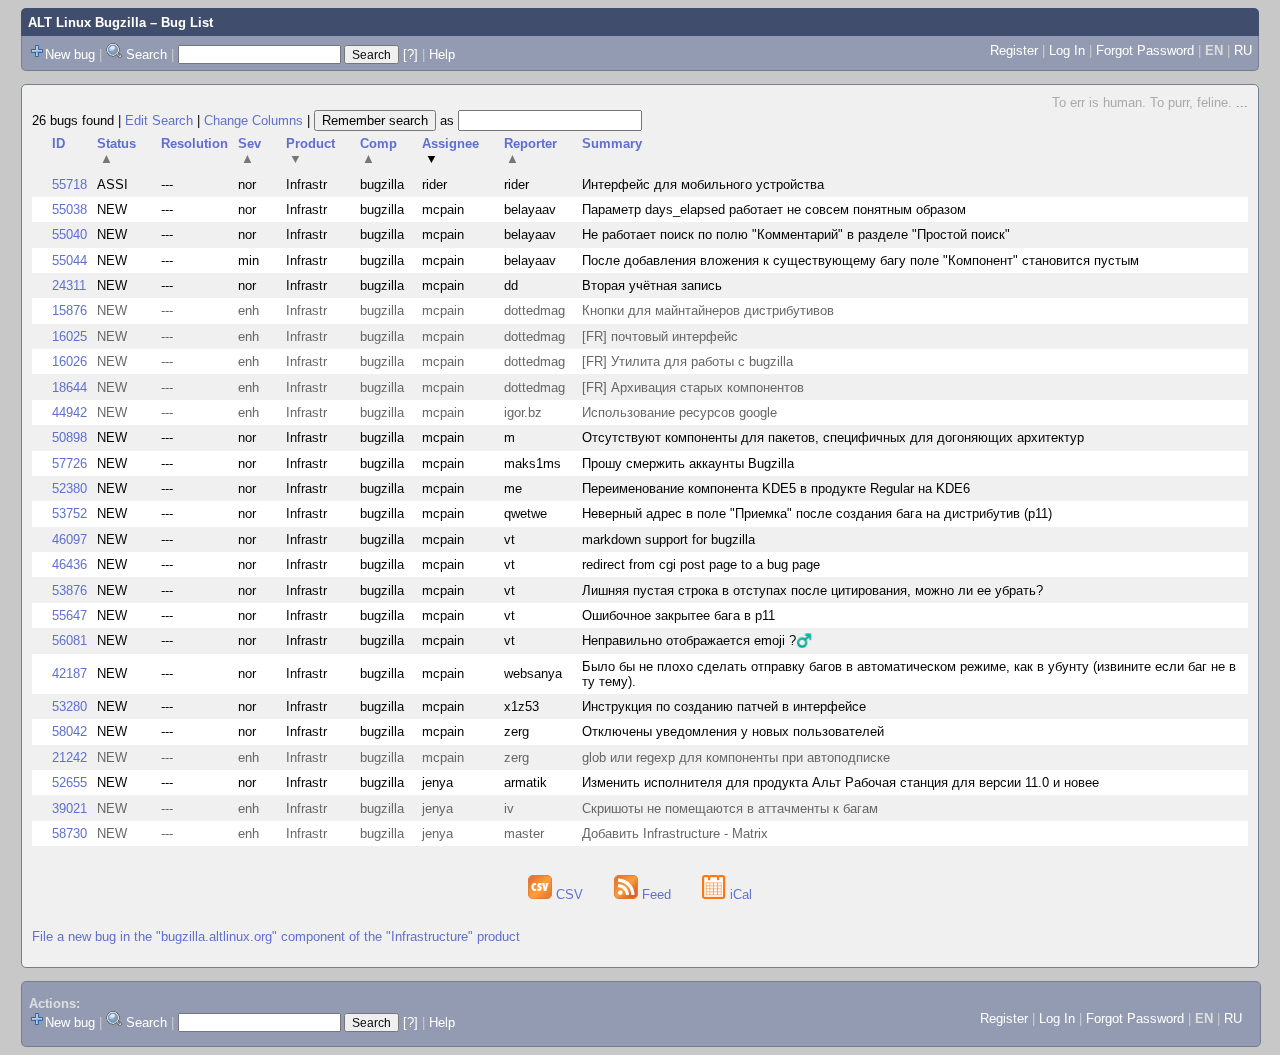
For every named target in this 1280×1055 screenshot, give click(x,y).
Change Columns (253, 120)
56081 (69, 640)
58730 (69, 833)
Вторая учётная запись (652, 285)
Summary (612, 143)
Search (146, 54)
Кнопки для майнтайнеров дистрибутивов (708, 310)
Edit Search (159, 120)
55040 (69, 234)
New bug (70, 54)
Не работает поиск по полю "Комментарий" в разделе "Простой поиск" (796, 234)
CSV (569, 894)
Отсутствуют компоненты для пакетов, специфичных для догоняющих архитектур (833, 437)
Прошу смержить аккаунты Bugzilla (688, 463)
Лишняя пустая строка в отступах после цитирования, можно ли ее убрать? (812, 590)
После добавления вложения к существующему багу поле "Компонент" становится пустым (860, 260)
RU (1243, 50)
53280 (69, 706)
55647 (69, 615)
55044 (69, 260)
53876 (69, 590)
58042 (69, 731)
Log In (1067, 50)
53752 (69, 513)
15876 (69, 310)
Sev (249, 151)
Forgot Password (1145, 50)
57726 (69, 463)
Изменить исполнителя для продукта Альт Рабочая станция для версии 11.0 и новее (840, 782)
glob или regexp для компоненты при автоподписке (736, 757)
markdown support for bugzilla (668, 539)
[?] (410, 54)
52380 (69, 488)
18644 (69, 387)
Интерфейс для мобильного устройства (703, 184)
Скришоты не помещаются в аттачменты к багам (730, 808)
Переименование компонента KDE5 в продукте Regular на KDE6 (776, 488)
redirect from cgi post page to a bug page (701, 564)
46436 (69, 564)
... (1242, 102)
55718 (69, 184)
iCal (739, 894)
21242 (69, 757)
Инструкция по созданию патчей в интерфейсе (724, 706)
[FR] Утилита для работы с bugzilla (687, 361)
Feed (656, 894)
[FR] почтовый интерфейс (660, 336)
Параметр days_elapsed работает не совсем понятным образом (774, 209)
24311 (69, 285)
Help (442, 54)
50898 (69, 437)
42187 (69, 673)
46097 (69, 539)
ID (58, 143)
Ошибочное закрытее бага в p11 (678, 615)
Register (1014, 50)
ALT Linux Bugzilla (87, 22)
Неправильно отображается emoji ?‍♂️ (697, 640)
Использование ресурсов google (679, 412)
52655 (69, 782)
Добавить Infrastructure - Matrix (675, 833)
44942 (69, 412)
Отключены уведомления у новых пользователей (733, 731)
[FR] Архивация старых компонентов (693, 387)
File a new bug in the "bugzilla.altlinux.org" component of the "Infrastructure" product (276, 936)
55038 (69, 209)
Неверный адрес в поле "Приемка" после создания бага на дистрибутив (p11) (817, 513)
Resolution (194, 143)
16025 (69, 336)
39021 (69, 808)
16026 (69, 361)
